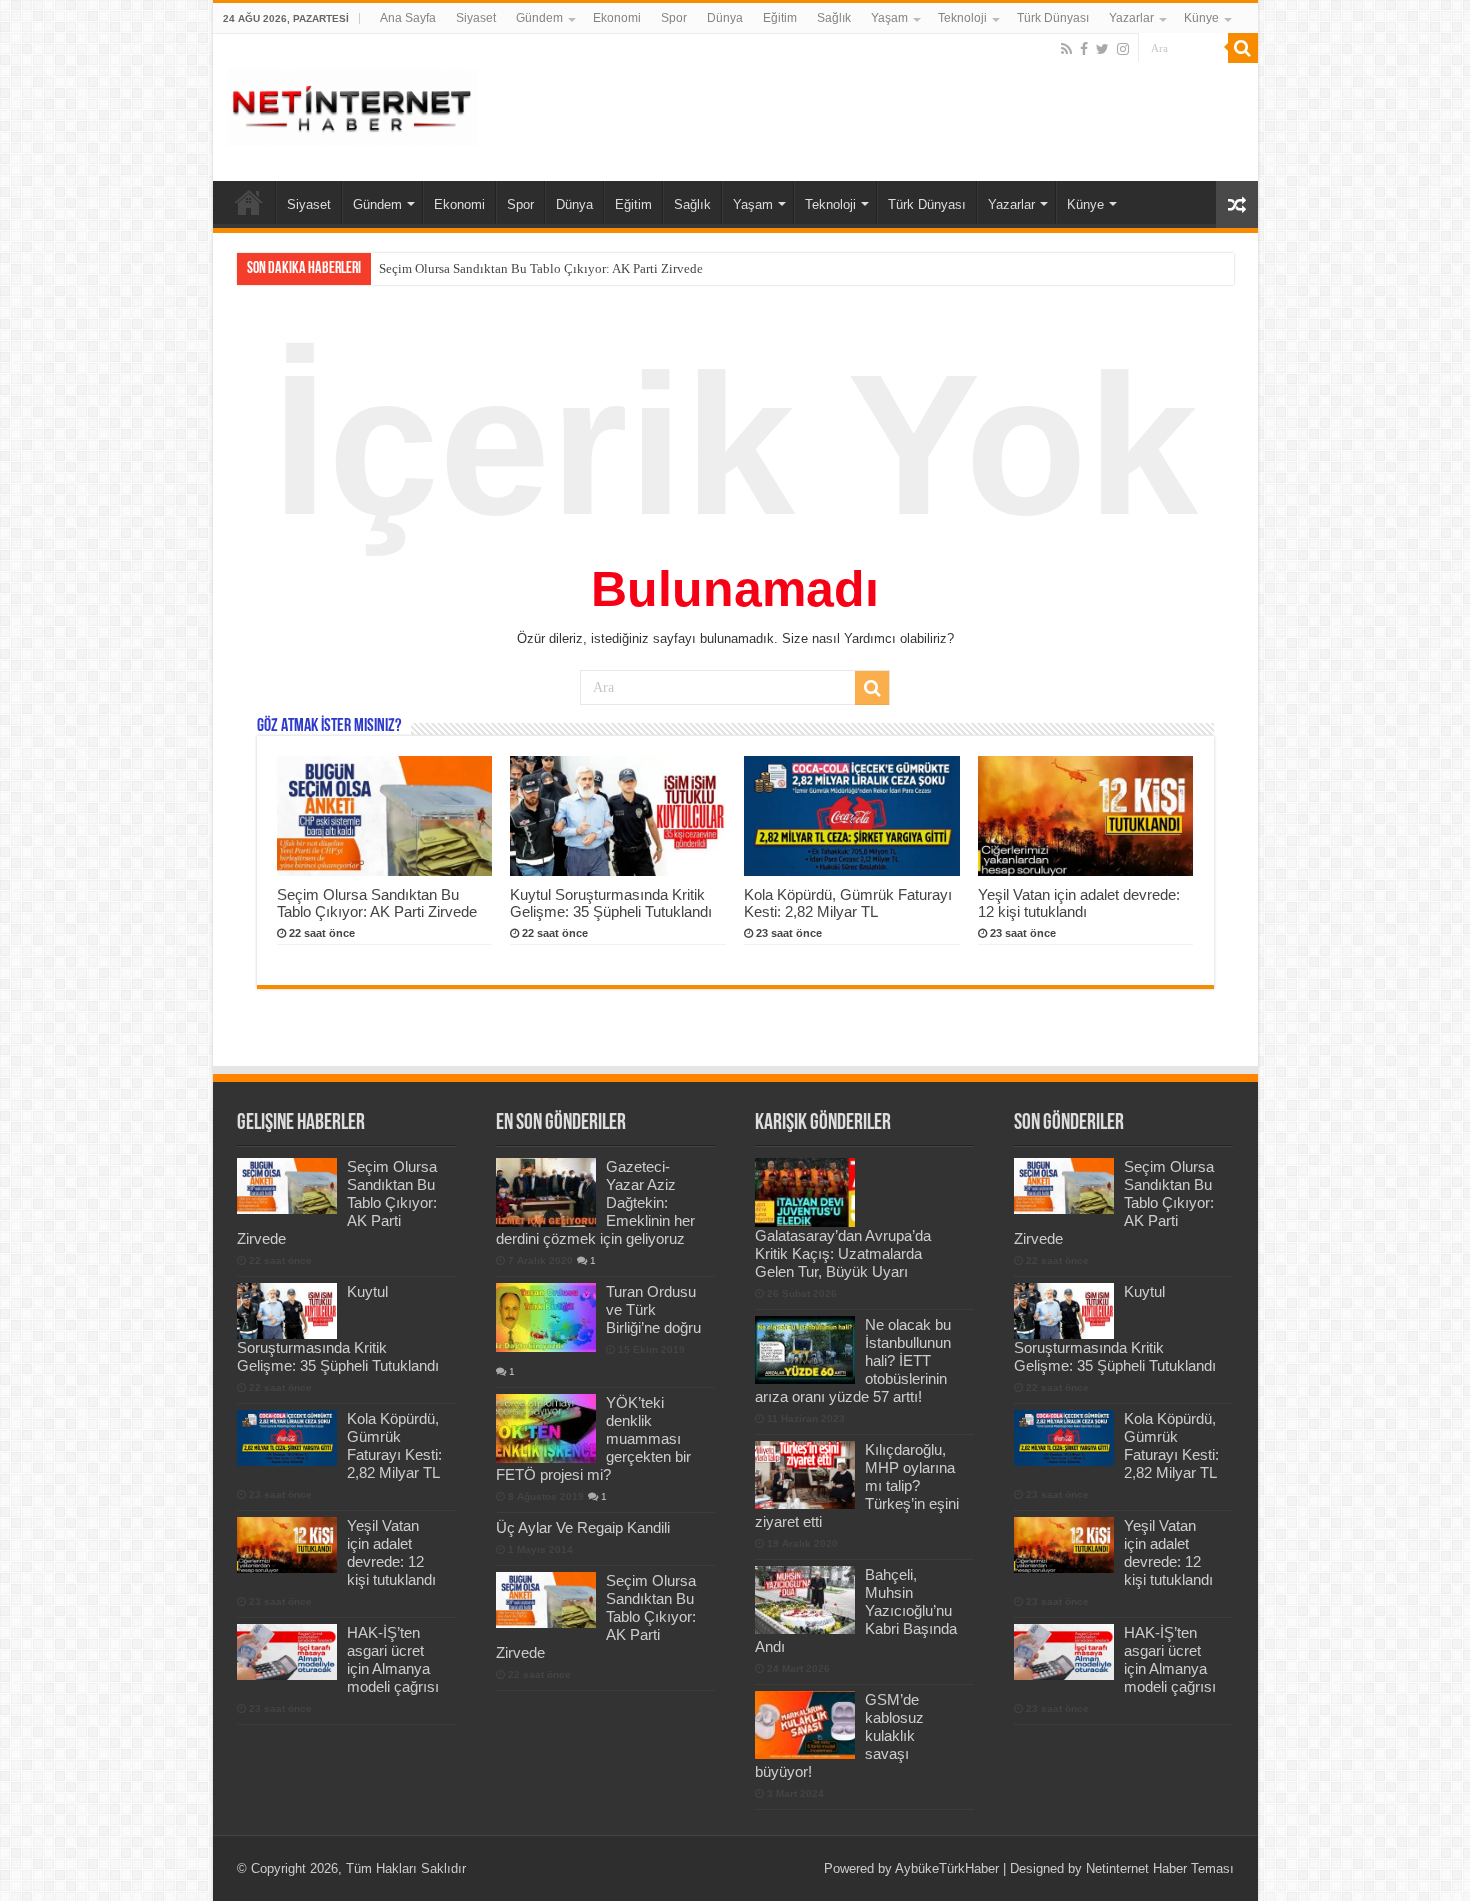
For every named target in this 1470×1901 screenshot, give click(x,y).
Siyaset (476, 18)
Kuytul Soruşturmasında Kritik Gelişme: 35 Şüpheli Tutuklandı (550, 268)
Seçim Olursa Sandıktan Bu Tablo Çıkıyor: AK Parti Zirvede (377, 903)
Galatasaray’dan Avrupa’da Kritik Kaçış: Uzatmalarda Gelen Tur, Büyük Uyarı (843, 1253)
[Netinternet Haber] (353, 104)
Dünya (725, 18)
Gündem (539, 18)
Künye (1201, 18)
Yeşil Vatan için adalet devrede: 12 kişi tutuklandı (1079, 903)
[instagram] (1123, 49)
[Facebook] (1084, 49)
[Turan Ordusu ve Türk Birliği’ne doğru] (546, 1317)
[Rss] (1066, 49)
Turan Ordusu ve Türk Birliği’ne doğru (653, 1309)
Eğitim (780, 18)
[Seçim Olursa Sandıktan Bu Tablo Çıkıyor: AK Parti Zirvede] (546, 1600)
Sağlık (834, 18)
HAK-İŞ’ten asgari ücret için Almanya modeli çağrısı (393, 1659)
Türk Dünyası (1053, 18)
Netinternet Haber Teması (1160, 1868)
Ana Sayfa (408, 18)
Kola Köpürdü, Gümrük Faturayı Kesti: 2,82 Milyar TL (848, 903)
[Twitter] (1102, 49)
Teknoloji (962, 18)
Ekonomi (617, 18)
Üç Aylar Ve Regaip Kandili (583, 1527)
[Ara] (1243, 48)
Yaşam (889, 18)
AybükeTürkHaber (947, 1868)
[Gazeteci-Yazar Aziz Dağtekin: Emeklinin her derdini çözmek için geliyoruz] (546, 1192)
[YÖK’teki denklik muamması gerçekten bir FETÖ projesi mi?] (546, 1428)
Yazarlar (1131, 18)
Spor (674, 18)
